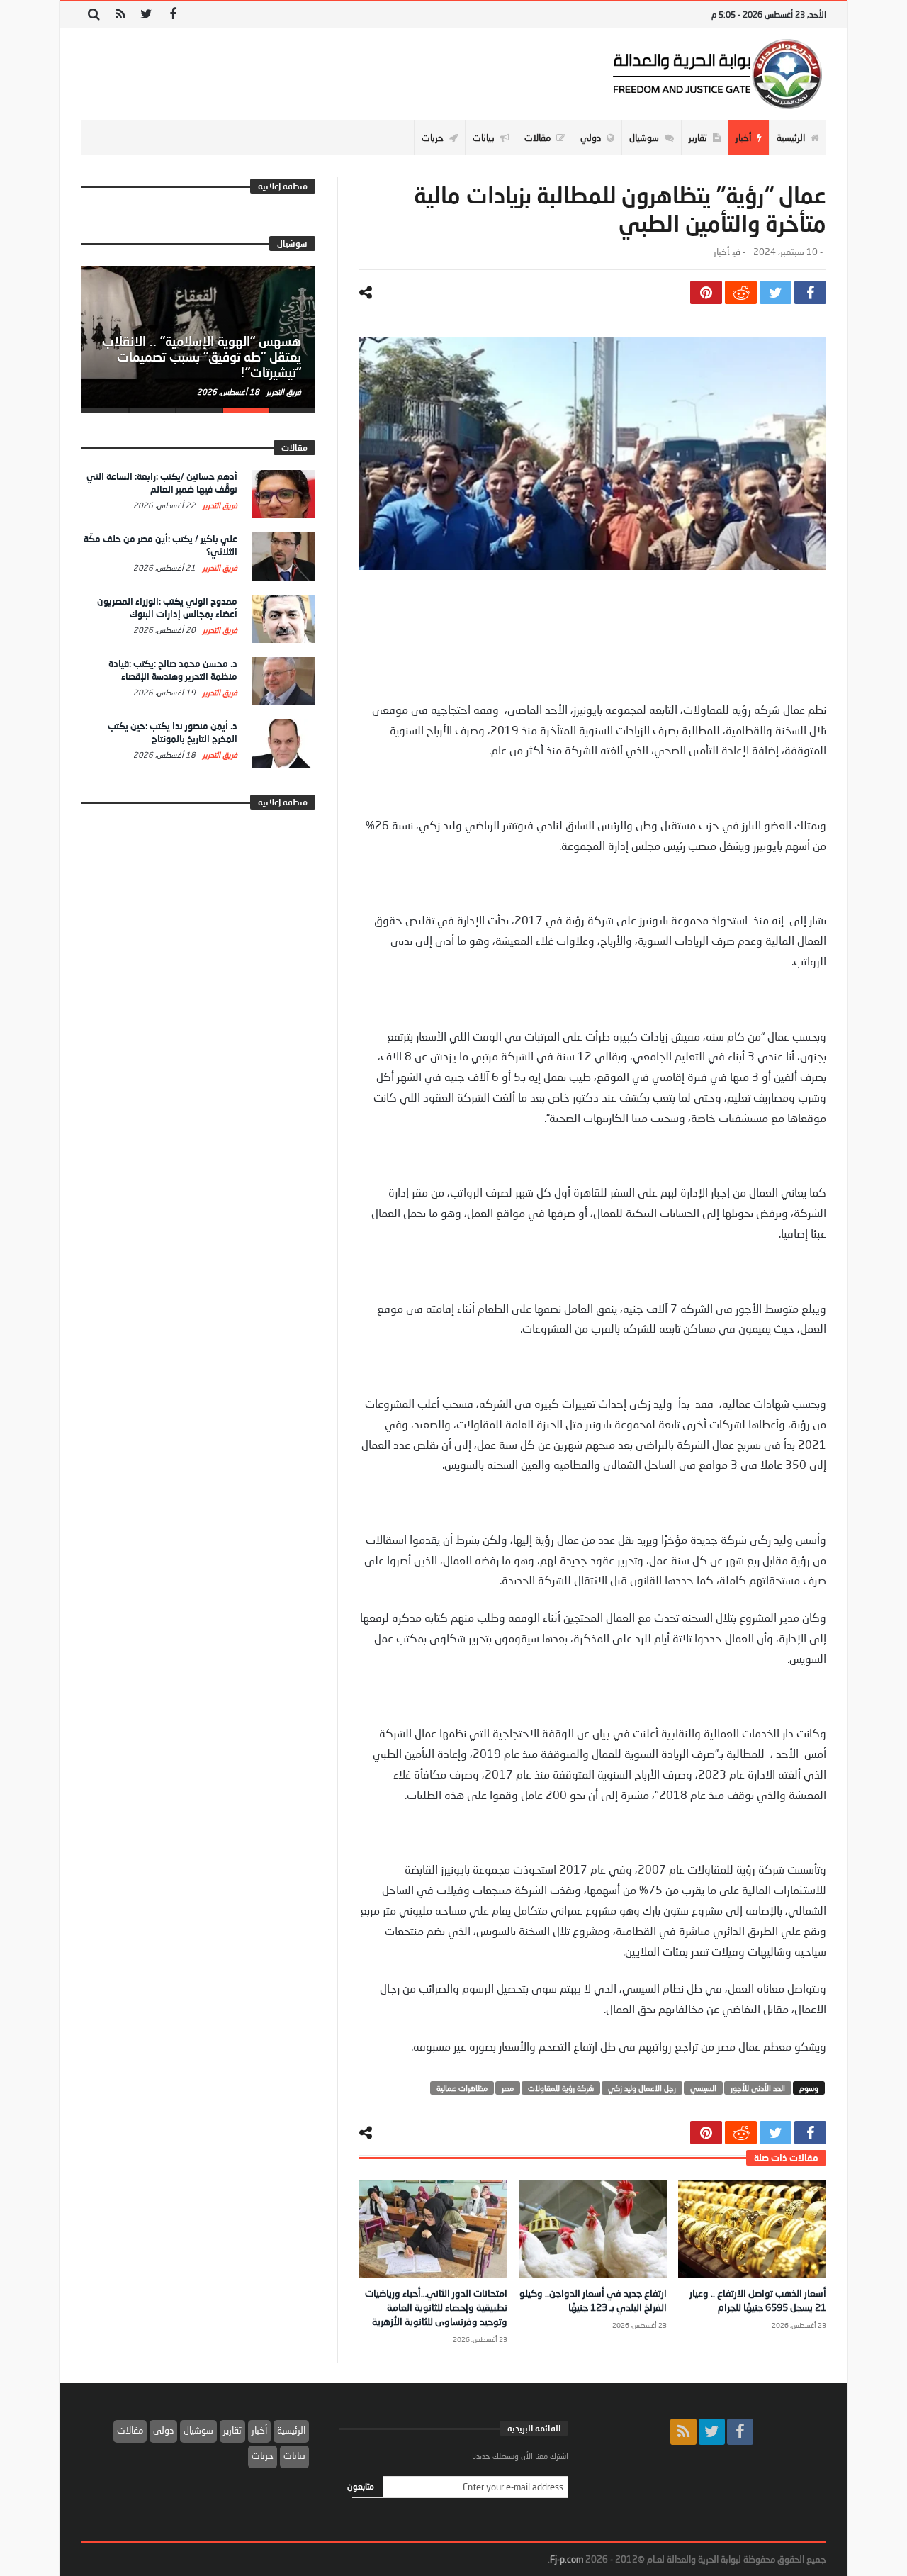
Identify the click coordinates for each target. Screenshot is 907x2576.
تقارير (232, 2430)
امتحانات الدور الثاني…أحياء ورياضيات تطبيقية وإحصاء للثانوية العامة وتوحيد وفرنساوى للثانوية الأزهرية (436, 2307)
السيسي (703, 2088)
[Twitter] (146, 15)
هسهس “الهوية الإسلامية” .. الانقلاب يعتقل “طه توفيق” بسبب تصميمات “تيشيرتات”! (202, 357)
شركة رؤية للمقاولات (561, 2088)
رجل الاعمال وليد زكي (642, 2088)
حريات (263, 2455)
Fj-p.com (567, 2559)
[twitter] (776, 292)
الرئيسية (291, 2430)
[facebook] (810, 292)
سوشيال (198, 2430)
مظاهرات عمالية (462, 2088)
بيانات (294, 2455)
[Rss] (120, 15)
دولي (163, 2430)
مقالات (130, 2430)
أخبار (721, 252)
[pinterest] (706, 292)
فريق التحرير (283, 392)
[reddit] (741, 292)
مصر (508, 2088)
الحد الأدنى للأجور (758, 2088)
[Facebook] (173, 15)
